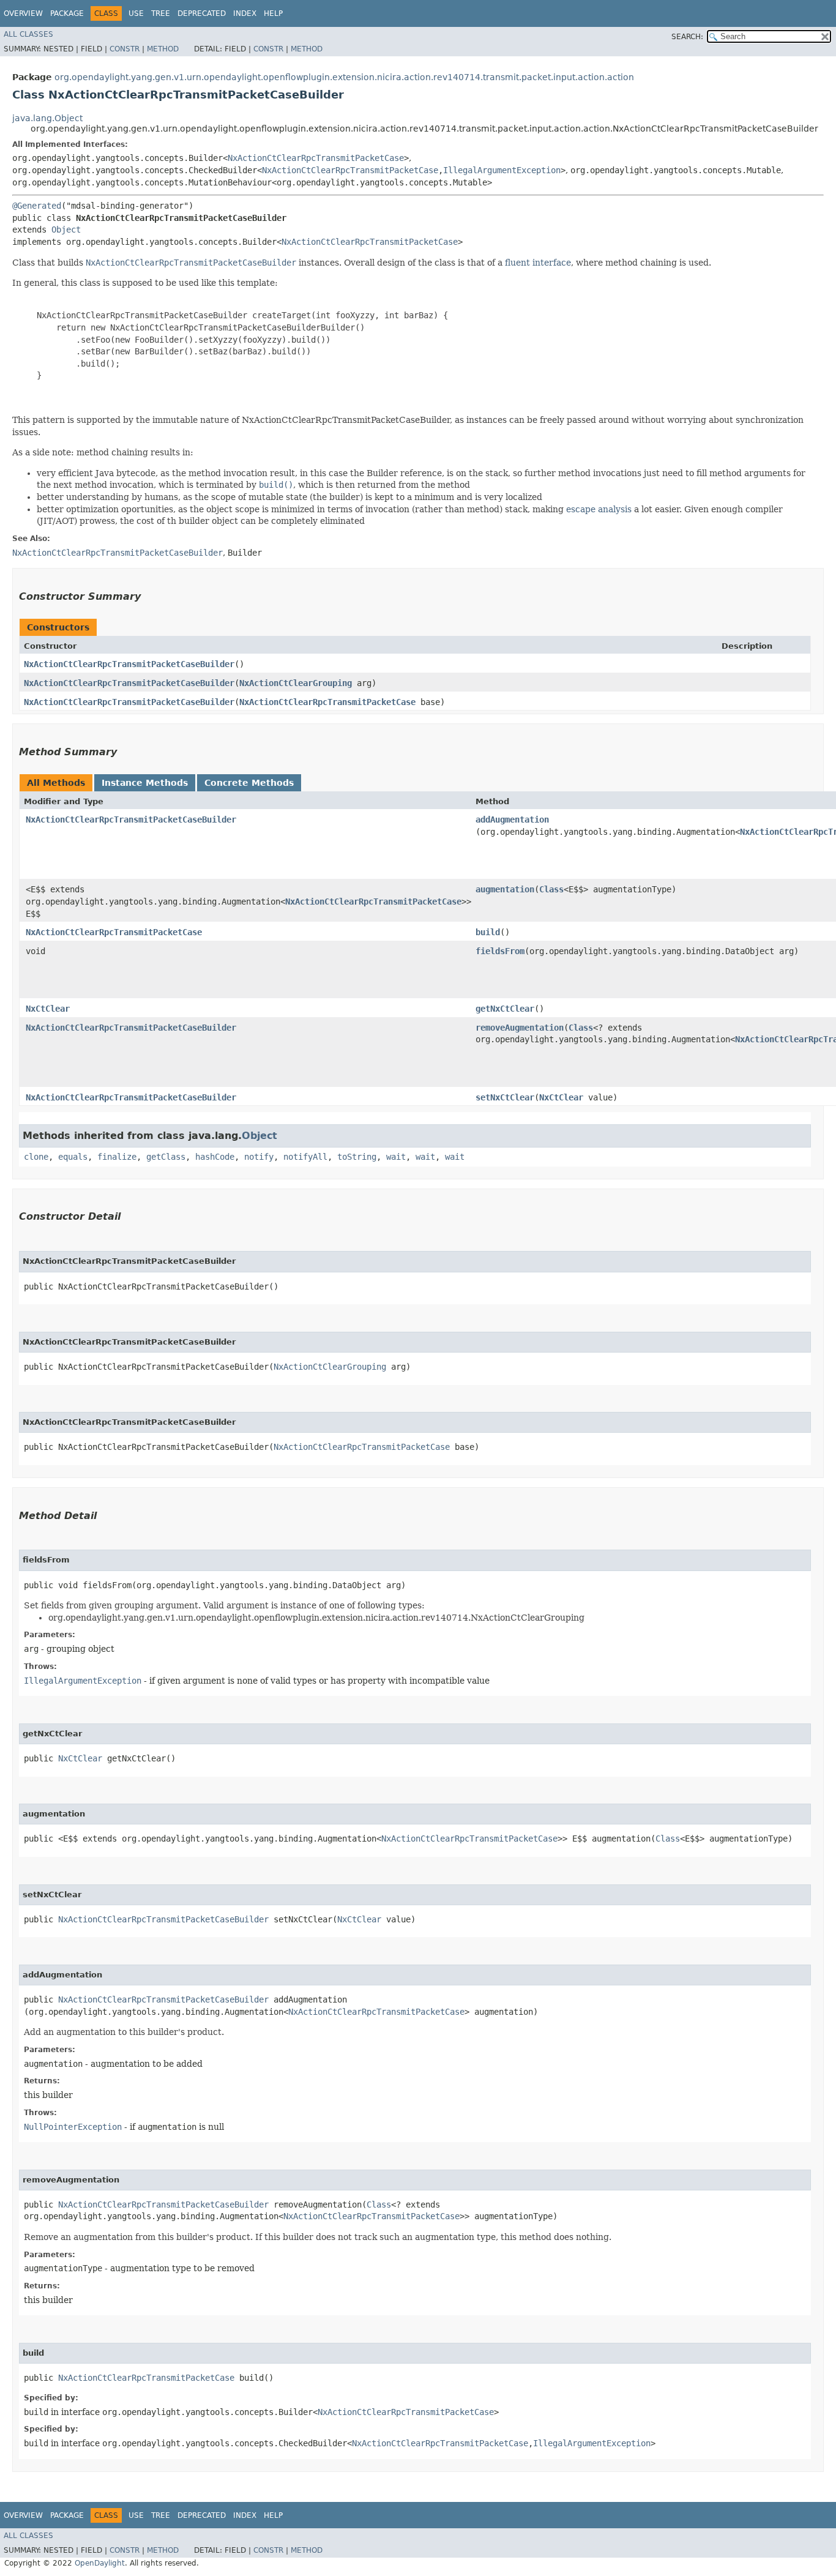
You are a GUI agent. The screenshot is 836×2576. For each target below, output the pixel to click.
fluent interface (538, 263)
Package (67, 13)
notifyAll (305, 1157)
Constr (125, 49)
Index (245, 13)
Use (136, 13)
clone (36, 1157)
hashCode (215, 1157)
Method (163, 49)
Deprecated (202, 13)
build (488, 932)
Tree (161, 13)
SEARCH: (687, 37)
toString (357, 1157)
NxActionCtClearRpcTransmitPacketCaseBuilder (129, 664)
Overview (23, 13)
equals (73, 1157)
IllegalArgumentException (502, 170)
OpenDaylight (100, 2563)
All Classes (28, 34)
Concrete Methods (249, 783)
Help (273, 13)
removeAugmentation (520, 1028)
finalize (117, 1157)
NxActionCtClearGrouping (296, 683)
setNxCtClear (505, 1097)
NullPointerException (73, 2127)
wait (396, 1157)
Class (551, 889)
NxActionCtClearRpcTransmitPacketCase (316, 158)
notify (259, 1157)
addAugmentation (512, 819)
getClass (166, 1157)
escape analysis (599, 509)
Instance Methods (145, 783)
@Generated (37, 206)
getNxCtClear (505, 1009)
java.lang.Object (47, 118)
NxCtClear (48, 1009)
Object (66, 230)
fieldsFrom (500, 951)
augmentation (505, 889)
